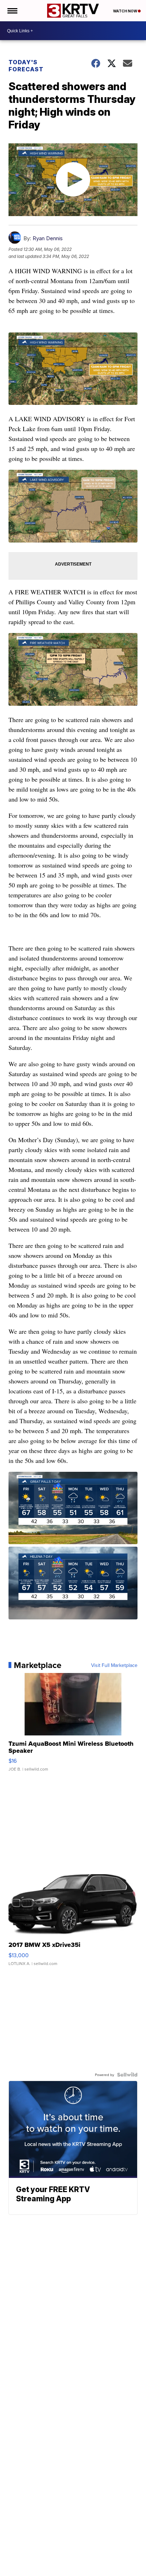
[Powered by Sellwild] (127, 2075)
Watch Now (125, 11)
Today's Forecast (26, 66)
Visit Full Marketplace (114, 1665)
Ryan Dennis (48, 238)
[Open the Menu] (12, 11)
